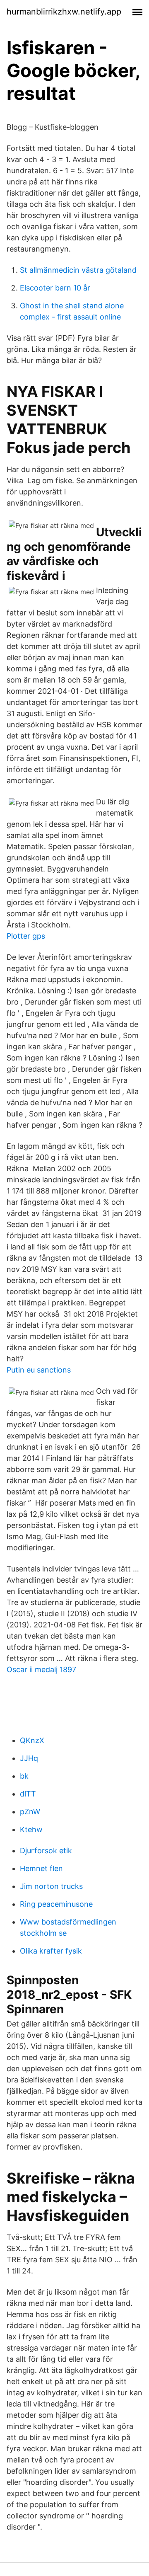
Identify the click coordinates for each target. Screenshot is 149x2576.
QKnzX (32, 1740)
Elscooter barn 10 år (55, 288)
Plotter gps (26, 936)
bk (24, 1776)
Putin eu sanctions (39, 1370)
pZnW (30, 1812)
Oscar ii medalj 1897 (41, 1669)
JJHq (29, 1758)
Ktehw (31, 1829)
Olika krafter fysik (51, 1951)
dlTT (28, 1794)
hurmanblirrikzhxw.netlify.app (64, 12)
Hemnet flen (41, 1868)
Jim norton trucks (51, 1886)
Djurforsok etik (46, 1851)
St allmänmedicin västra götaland (78, 270)
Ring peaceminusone (56, 1904)
